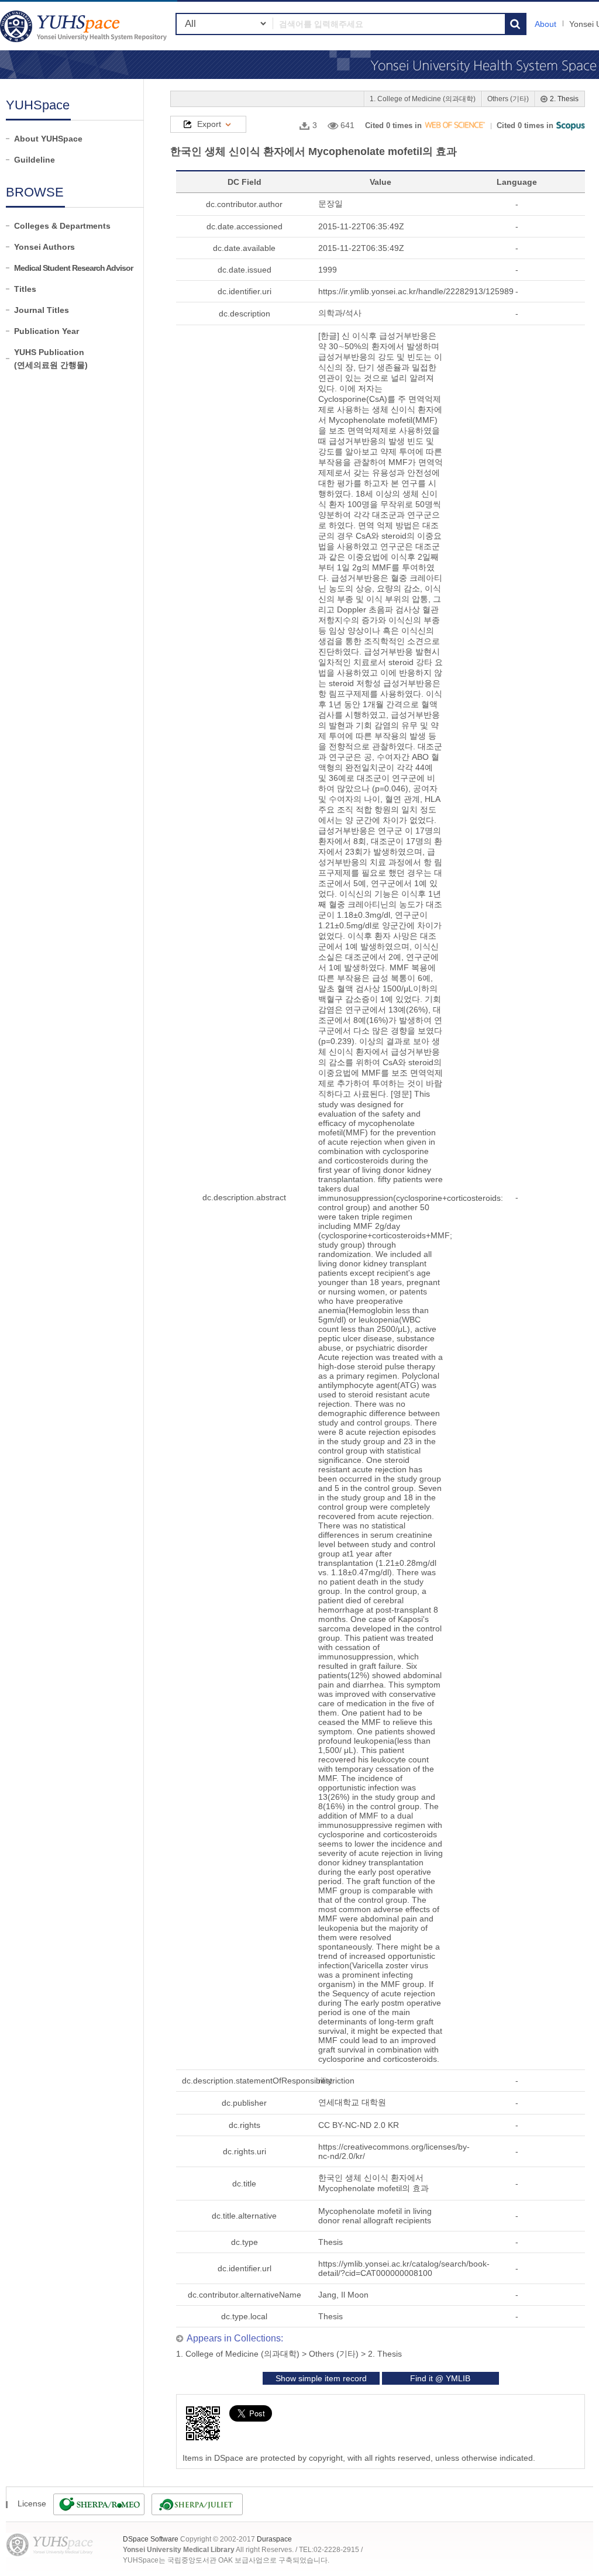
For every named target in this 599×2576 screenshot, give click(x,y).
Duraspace (274, 2539)
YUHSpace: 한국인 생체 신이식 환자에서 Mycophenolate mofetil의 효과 (85, 26)
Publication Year (47, 331)
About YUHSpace (48, 139)
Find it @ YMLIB (440, 2378)
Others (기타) (508, 99)
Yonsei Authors (44, 247)
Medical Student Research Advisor (73, 268)
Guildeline (35, 160)
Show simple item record (321, 2378)
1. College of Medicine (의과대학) (423, 99)
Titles (25, 289)
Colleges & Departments (62, 226)
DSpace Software (151, 2539)
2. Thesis (564, 99)
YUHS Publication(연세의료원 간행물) (51, 359)
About (545, 24)
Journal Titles (42, 310)
